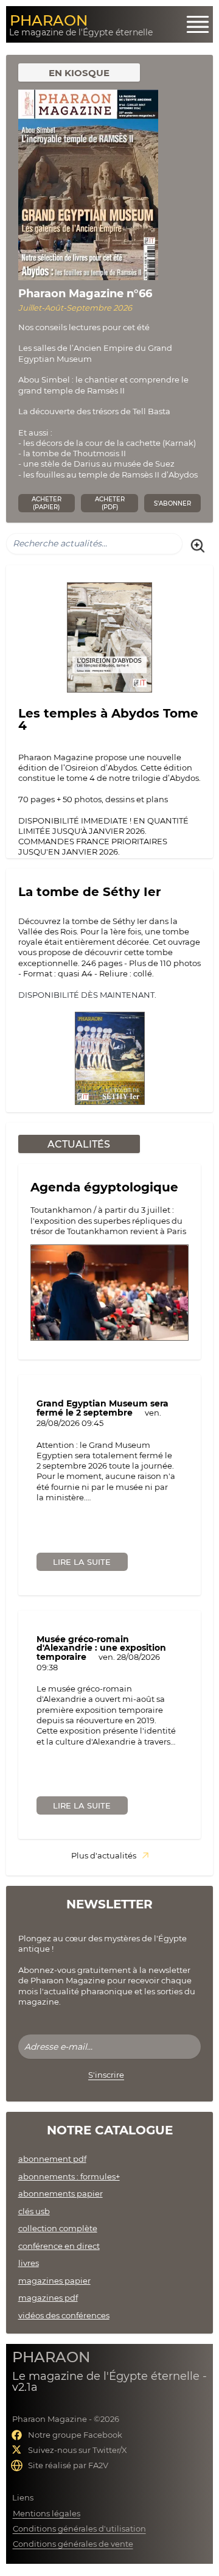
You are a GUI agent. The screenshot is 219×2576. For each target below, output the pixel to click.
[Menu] (198, 24)
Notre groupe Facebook (75, 2435)
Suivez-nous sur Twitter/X (78, 2450)
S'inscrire (106, 2075)
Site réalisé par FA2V (68, 2465)
